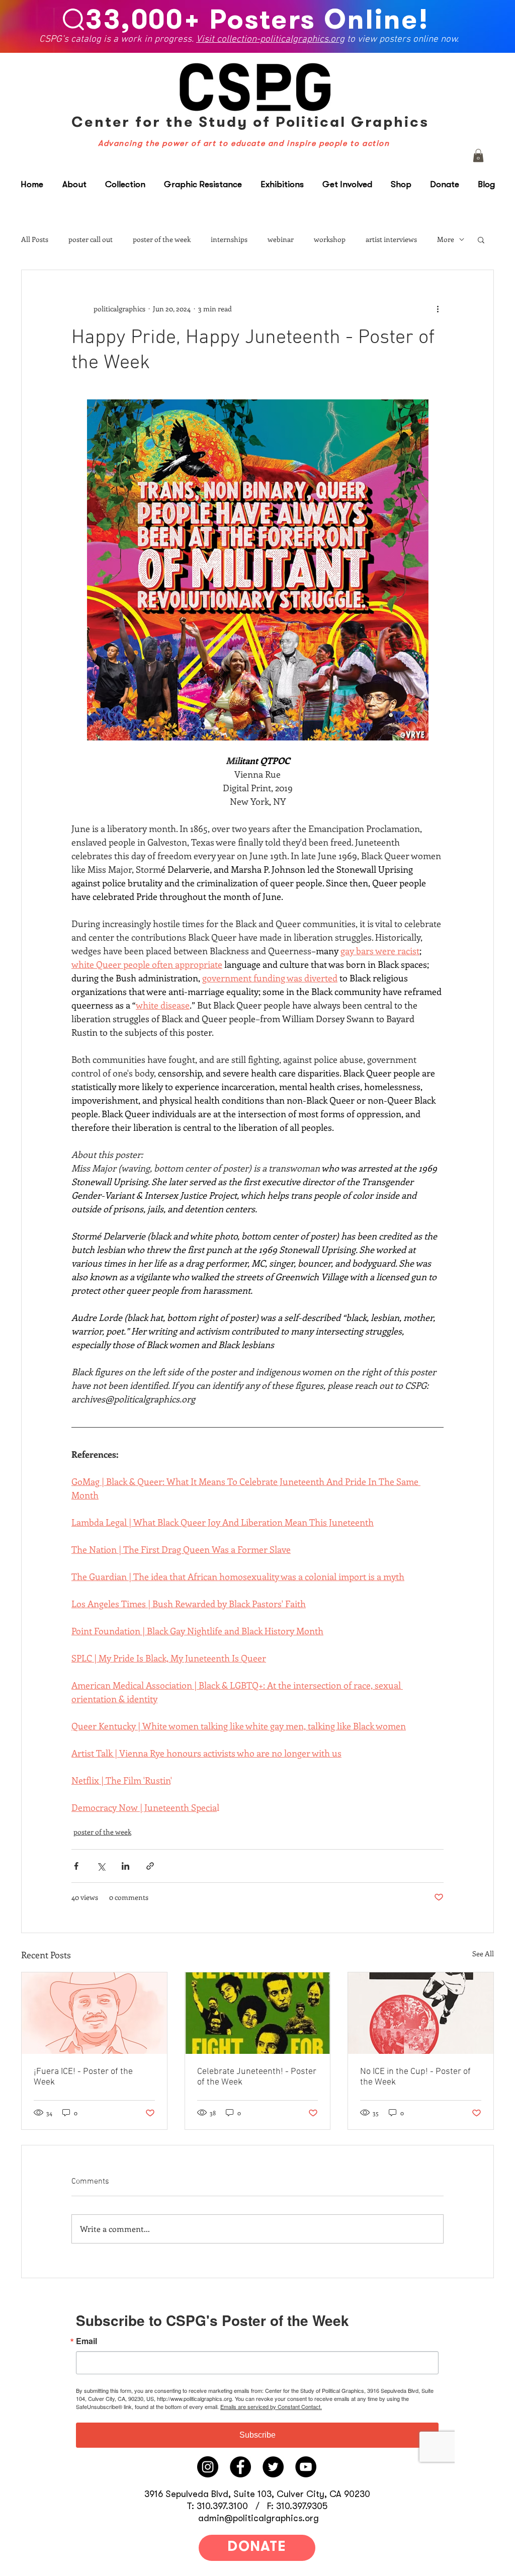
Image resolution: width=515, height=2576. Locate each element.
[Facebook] (240, 2467)
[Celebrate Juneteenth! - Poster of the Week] (258, 2013)
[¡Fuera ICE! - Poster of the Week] (94, 2013)
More (446, 239)
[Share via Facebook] (76, 1866)
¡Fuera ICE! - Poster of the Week (83, 2077)
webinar (281, 239)
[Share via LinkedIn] (125, 1866)
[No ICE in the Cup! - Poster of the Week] (421, 2013)
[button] (478, 155)
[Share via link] (150, 1866)
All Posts (35, 239)
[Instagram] (208, 2467)
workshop (330, 239)
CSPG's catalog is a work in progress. (118, 38)
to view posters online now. (402, 38)
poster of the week (162, 239)
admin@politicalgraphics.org (259, 2518)
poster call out (91, 239)
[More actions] (438, 308)
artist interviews (391, 239)
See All (483, 1954)
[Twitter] (273, 2467)
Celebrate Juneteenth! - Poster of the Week (257, 2077)
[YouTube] (306, 2467)
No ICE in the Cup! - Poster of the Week (415, 2077)
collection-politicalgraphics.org (281, 38)
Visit (207, 38)
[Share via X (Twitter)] (101, 1866)
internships (229, 239)
